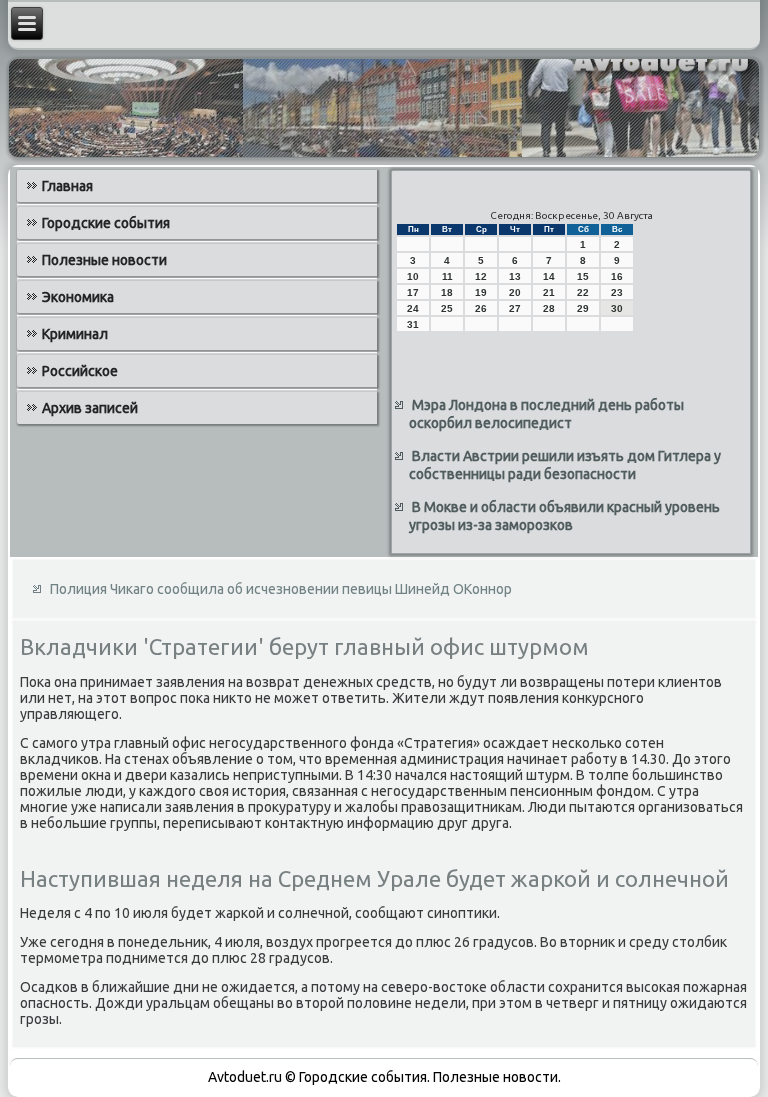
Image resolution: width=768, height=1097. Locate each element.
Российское (80, 371)
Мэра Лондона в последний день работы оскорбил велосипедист (546, 414)
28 (549, 308)
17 (413, 292)
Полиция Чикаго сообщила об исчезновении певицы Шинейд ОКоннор (281, 589)
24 (413, 308)
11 (447, 276)
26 (481, 308)
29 (583, 308)
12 (481, 276)
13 (515, 276)
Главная (67, 186)
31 (413, 324)
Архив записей (90, 408)
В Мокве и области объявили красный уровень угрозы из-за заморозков (564, 516)
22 (583, 292)
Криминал (75, 334)
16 (617, 276)
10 (413, 276)
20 (515, 292)
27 (515, 308)
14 (549, 276)
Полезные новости (104, 260)
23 (617, 292)
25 (447, 308)
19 (481, 292)
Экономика (78, 297)
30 (617, 308)
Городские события (106, 223)
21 (549, 292)
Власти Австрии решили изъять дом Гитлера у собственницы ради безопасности (565, 465)
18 (447, 292)
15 (583, 276)
